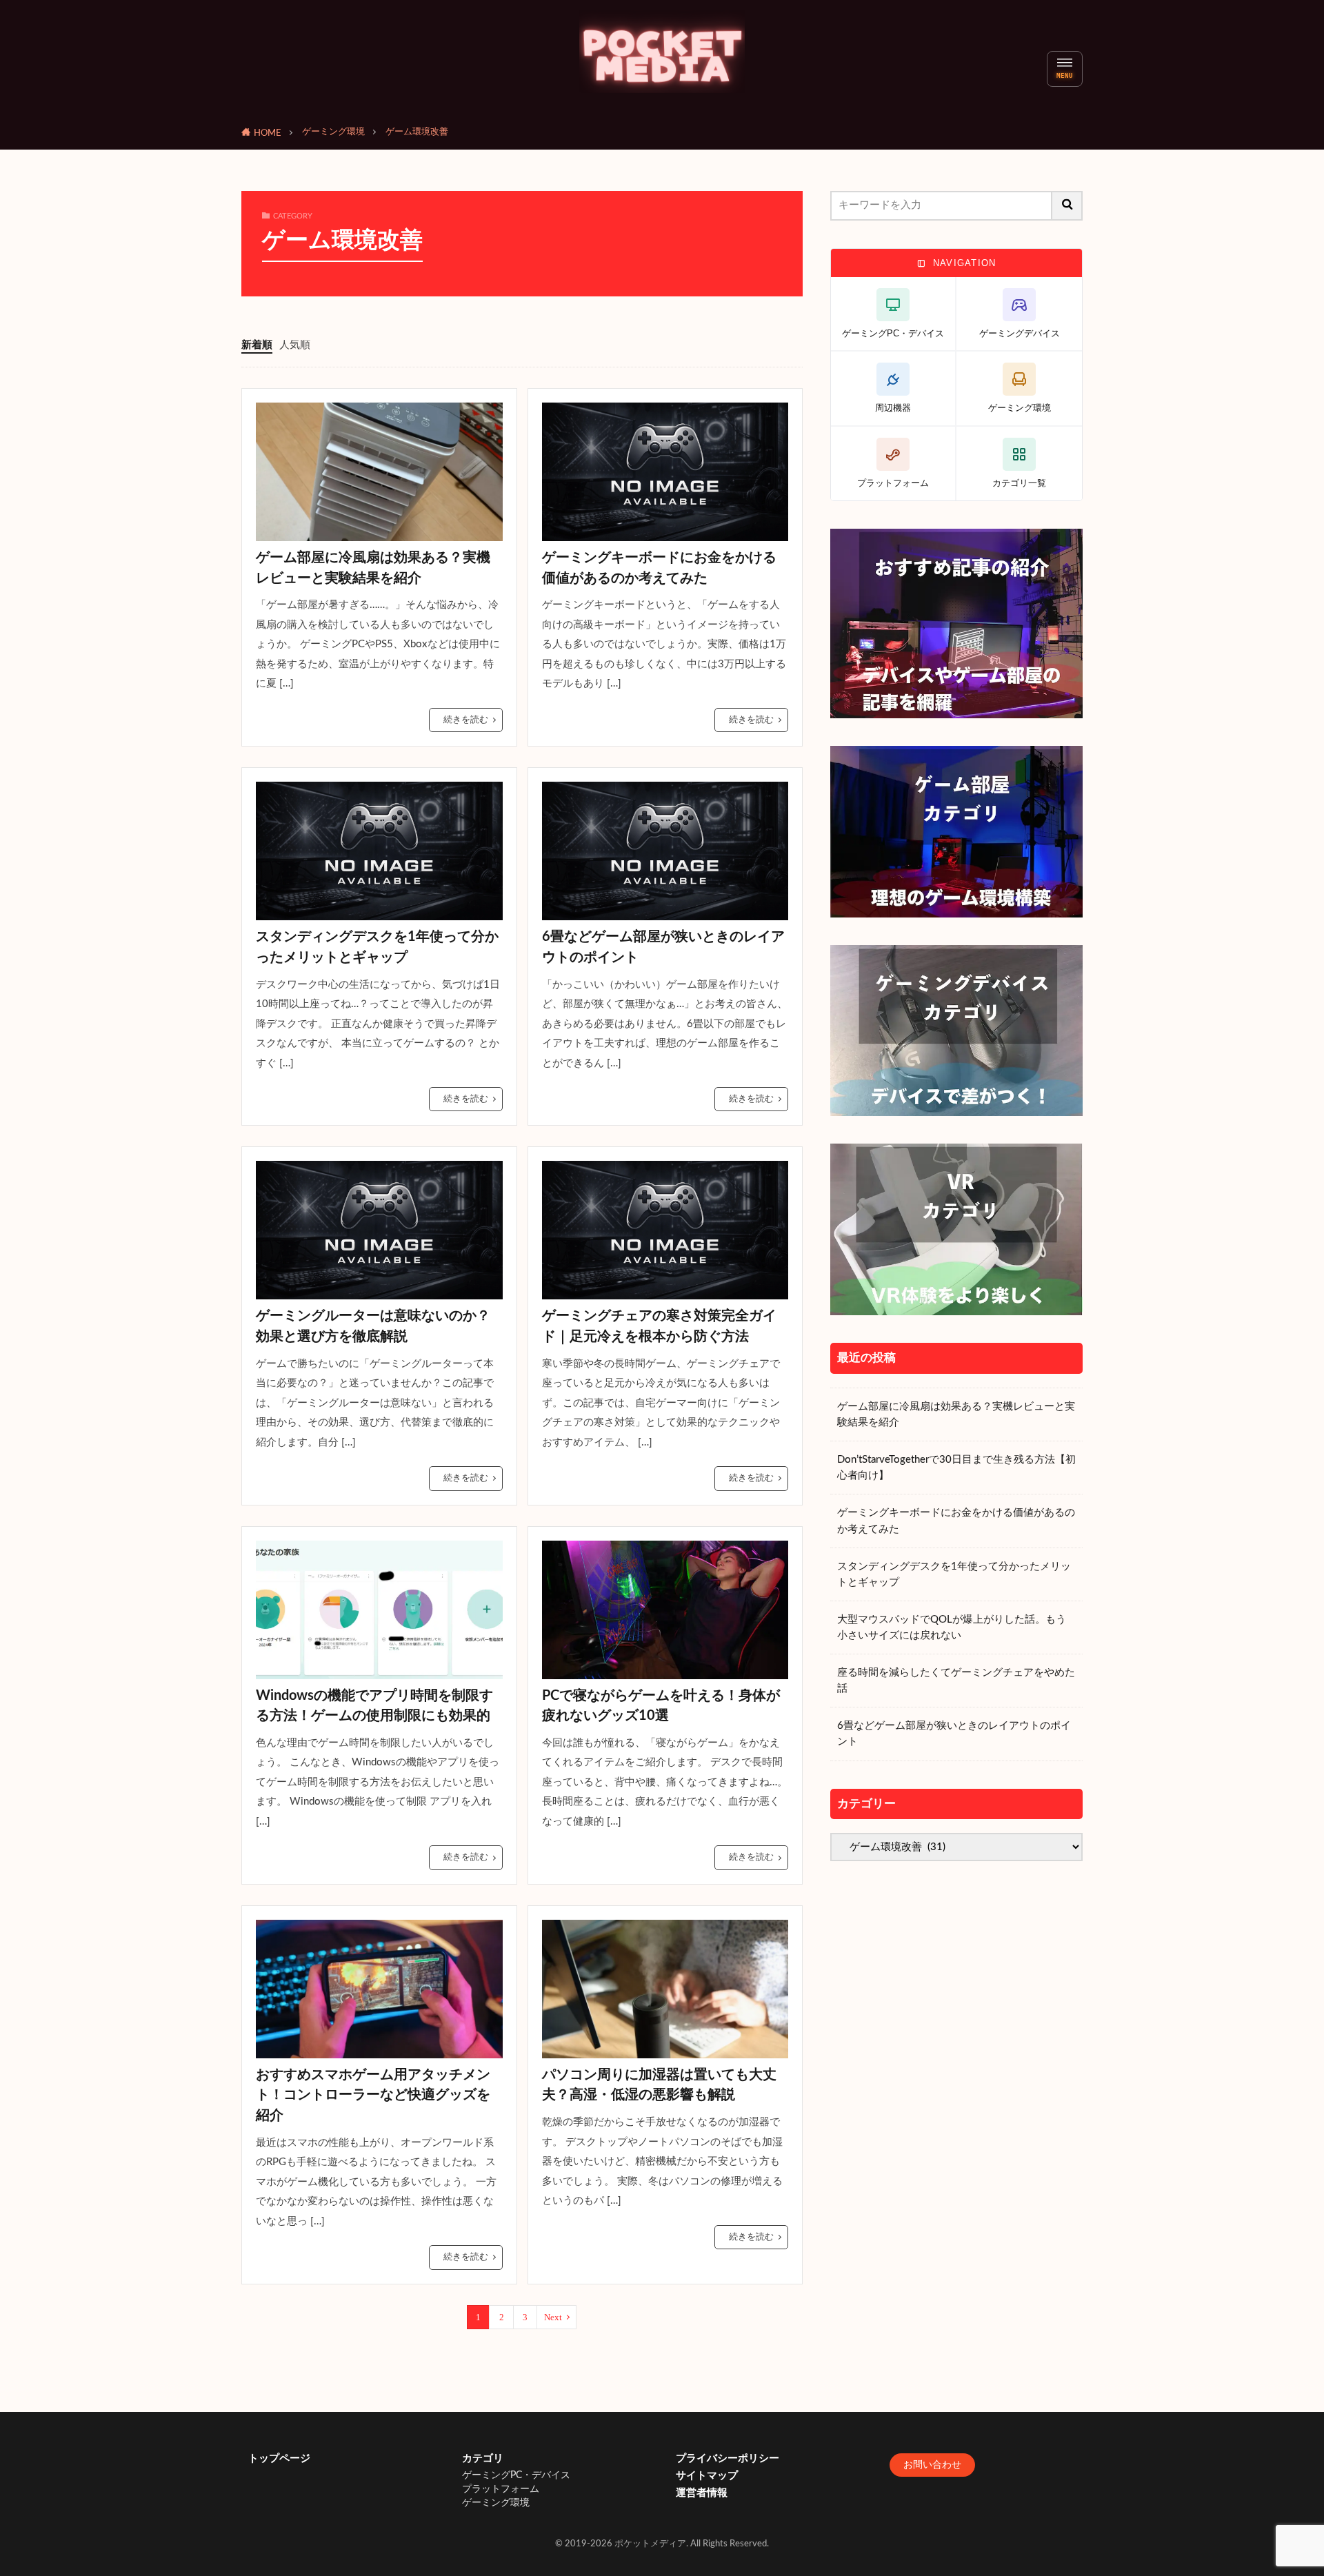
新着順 (257, 345)
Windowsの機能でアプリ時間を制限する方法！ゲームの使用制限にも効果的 (374, 1706)
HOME (268, 133)
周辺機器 (893, 408)
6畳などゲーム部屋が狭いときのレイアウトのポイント (663, 947)
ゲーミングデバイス (1020, 333)
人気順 (295, 345)
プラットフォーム (893, 483)
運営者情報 (702, 2493)
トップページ (279, 2458)
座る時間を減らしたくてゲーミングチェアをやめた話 (956, 1681)
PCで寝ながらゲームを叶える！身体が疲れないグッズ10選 (661, 1706)
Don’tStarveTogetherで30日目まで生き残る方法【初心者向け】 (956, 1468)
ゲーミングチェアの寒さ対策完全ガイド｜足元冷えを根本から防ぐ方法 (659, 1326)
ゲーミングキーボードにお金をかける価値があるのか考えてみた (659, 568)
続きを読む (466, 720)
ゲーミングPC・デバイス (893, 333)
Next (553, 2317)
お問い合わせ (932, 2465)
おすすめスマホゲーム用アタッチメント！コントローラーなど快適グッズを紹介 (373, 2095)
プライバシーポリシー (728, 2458)
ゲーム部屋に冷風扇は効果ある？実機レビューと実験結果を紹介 (373, 568)
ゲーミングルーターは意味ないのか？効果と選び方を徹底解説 (373, 1326)
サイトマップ (707, 2476)
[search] (1067, 206)
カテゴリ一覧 (1019, 483)
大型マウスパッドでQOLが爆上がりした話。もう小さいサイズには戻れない (952, 1627)
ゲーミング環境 (333, 132)
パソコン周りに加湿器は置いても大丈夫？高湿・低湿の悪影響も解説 (659, 2085)
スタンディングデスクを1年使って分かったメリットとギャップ (377, 947)
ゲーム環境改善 (417, 132)
